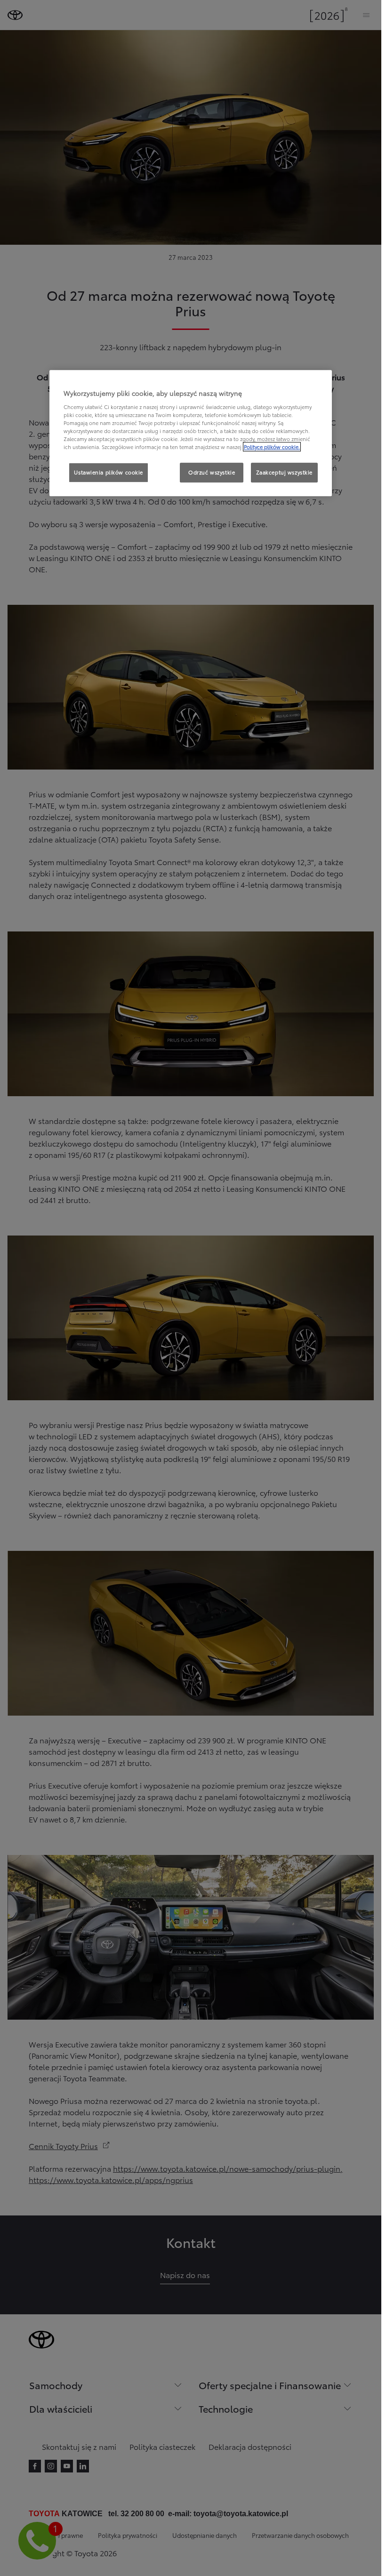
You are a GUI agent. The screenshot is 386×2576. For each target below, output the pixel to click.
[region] (191, 433)
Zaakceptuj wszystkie (284, 472)
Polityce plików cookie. (272, 447)
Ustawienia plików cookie (109, 472)
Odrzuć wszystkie (212, 472)
